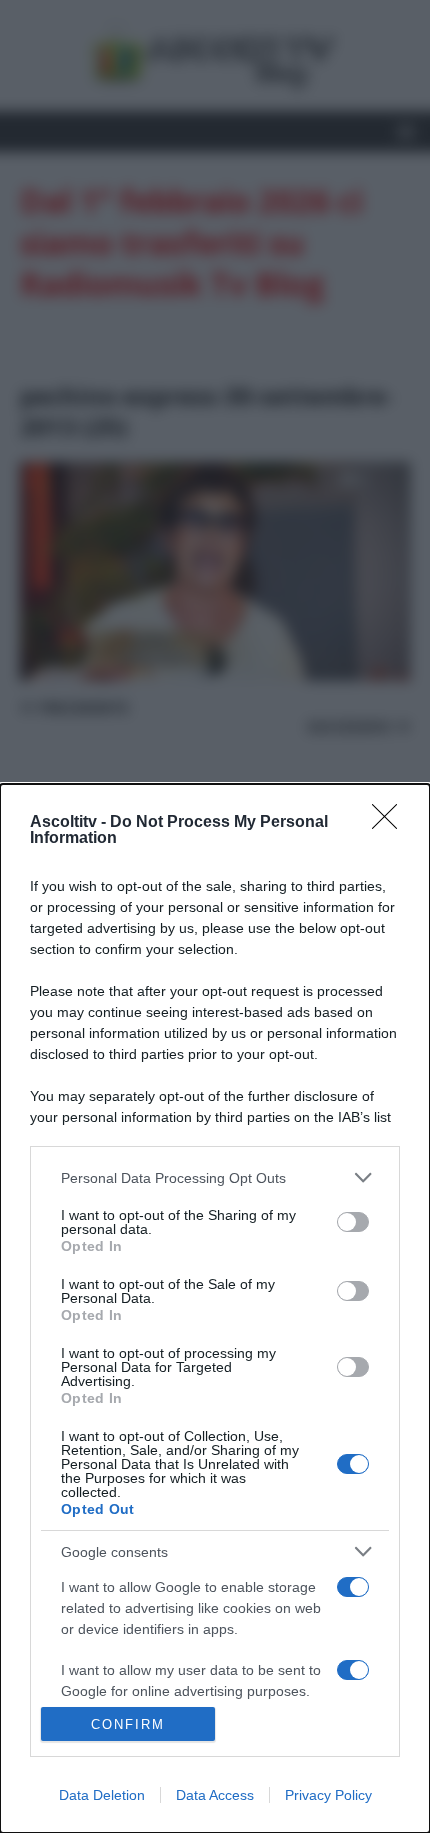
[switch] (353, 1222)
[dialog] (215, 1308)
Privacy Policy (328, 1795)
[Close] (391, 823)
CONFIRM (128, 1724)
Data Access (215, 1795)
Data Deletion (102, 1795)
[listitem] (215, 1177)
